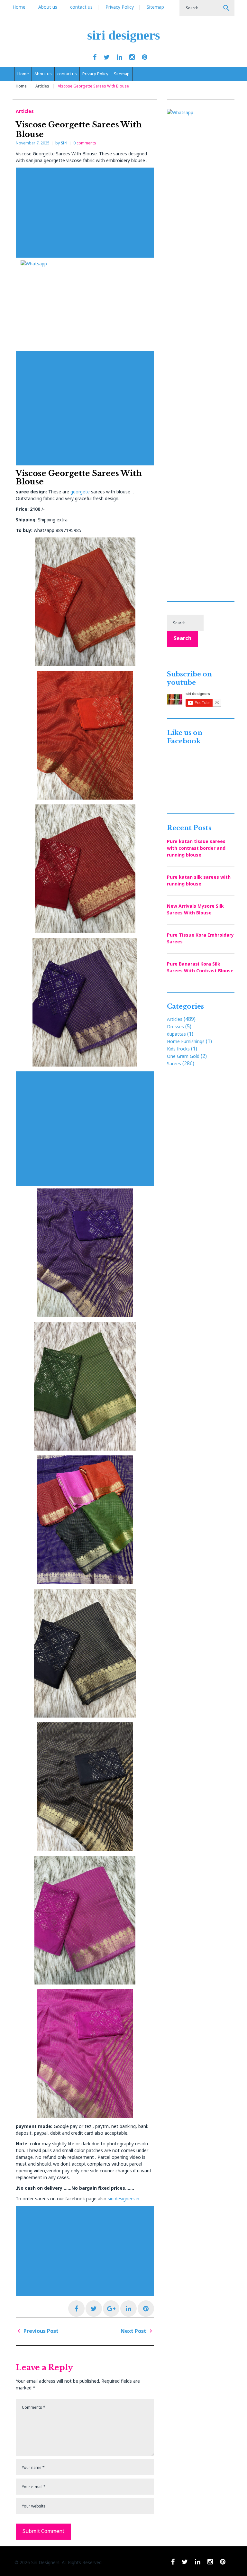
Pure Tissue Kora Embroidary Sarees (200, 938)
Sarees (174, 1063)
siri (64, 143)
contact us (81, 7)
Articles (42, 86)
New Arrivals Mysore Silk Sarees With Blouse (195, 909)
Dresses (175, 1027)
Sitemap (155, 7)
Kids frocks (178, 1049)
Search (226, 8)
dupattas (176, 1034)
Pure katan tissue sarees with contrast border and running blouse (196, 848)
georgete (80, 492)
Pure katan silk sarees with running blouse (199, 880)
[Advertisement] (87, 213)
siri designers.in (123, 2199)
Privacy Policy (120, 7)
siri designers (124, 35)
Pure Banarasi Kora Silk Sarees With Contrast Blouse (200, 967)
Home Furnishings (186, 1041)
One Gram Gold (183, 1056)
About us (48, 7)
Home (19, 7)
